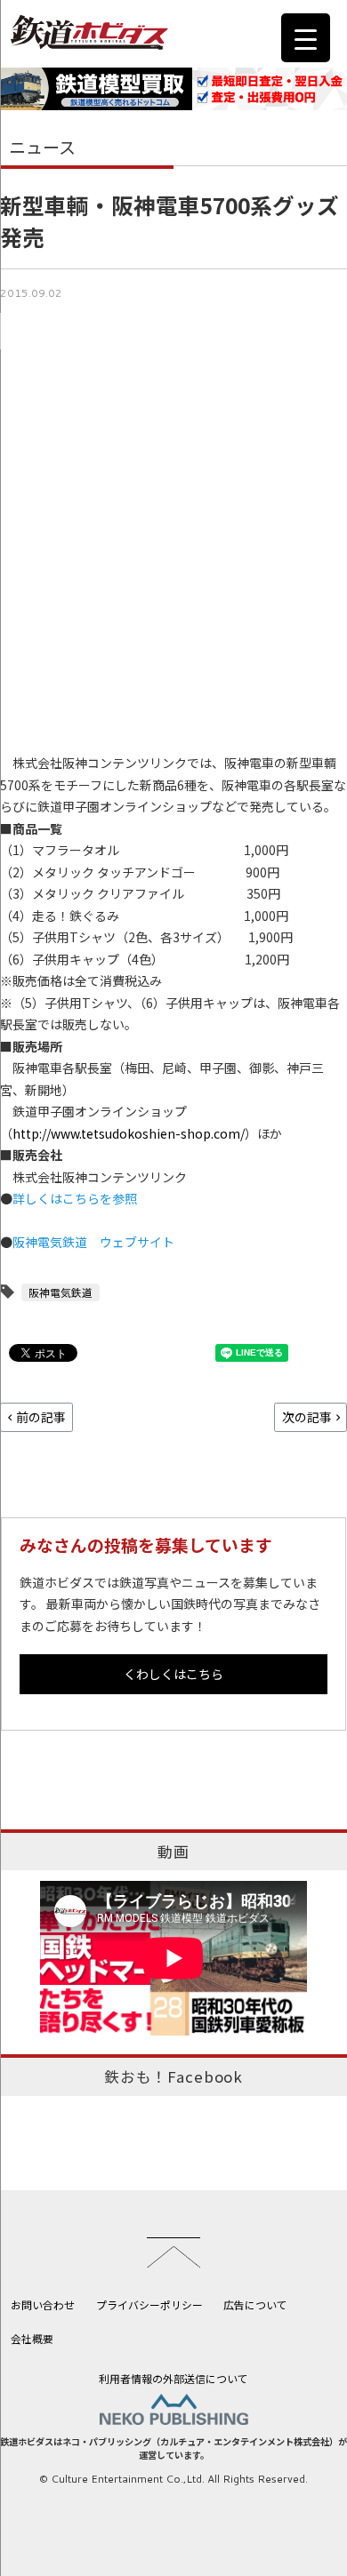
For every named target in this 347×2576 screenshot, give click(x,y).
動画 (173, 1852)
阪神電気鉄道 (61, 1292)
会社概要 (32, 2338)
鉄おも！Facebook (173, 2076)
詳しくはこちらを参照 (75, 1198)
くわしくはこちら (173, 1674)
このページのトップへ (173, 2252)
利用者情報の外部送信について (173, 2378)
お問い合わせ (43, 2304)
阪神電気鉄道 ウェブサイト (93, 1242)
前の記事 (41, 1417)
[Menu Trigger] (306, 38)
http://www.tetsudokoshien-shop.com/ (129, 1133)
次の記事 (307, 1417)
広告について (255, 2304)
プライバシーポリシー (149, 2304)
